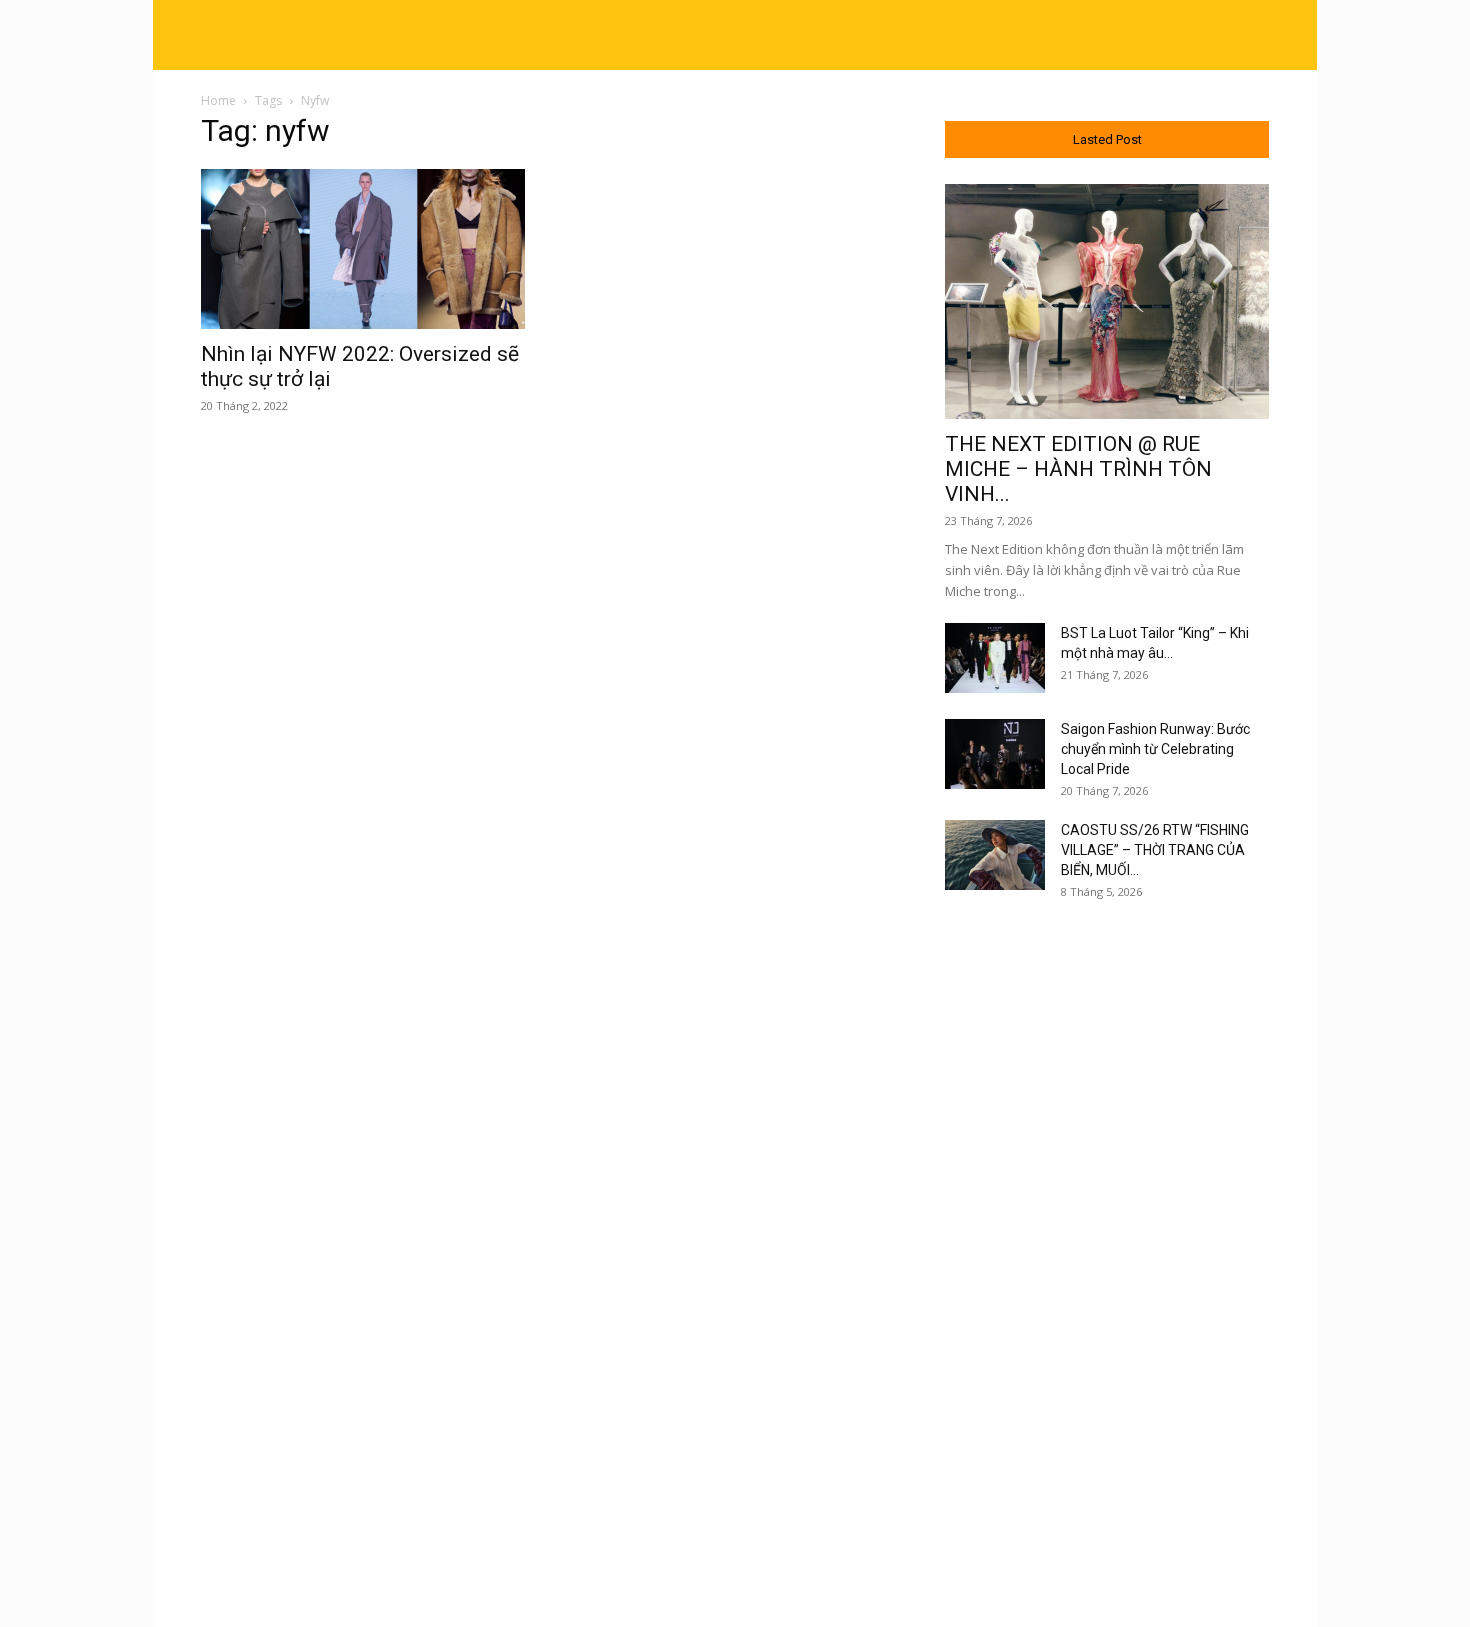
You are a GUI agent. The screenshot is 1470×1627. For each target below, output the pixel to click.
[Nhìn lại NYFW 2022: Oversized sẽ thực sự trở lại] (363, 249)
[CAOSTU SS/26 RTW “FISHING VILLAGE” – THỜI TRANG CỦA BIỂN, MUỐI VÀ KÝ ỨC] (995, 855)
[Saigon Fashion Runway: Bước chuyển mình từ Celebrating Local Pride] (995, 754)
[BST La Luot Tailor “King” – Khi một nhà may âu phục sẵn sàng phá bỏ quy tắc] (995, 658)
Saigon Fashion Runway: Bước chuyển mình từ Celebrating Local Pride (1155, 749)
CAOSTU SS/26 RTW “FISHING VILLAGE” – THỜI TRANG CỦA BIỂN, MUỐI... (1155, 850)
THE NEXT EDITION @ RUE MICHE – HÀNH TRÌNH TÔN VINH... (1078, 469)
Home (218, 100)
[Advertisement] (1107, 1243)
